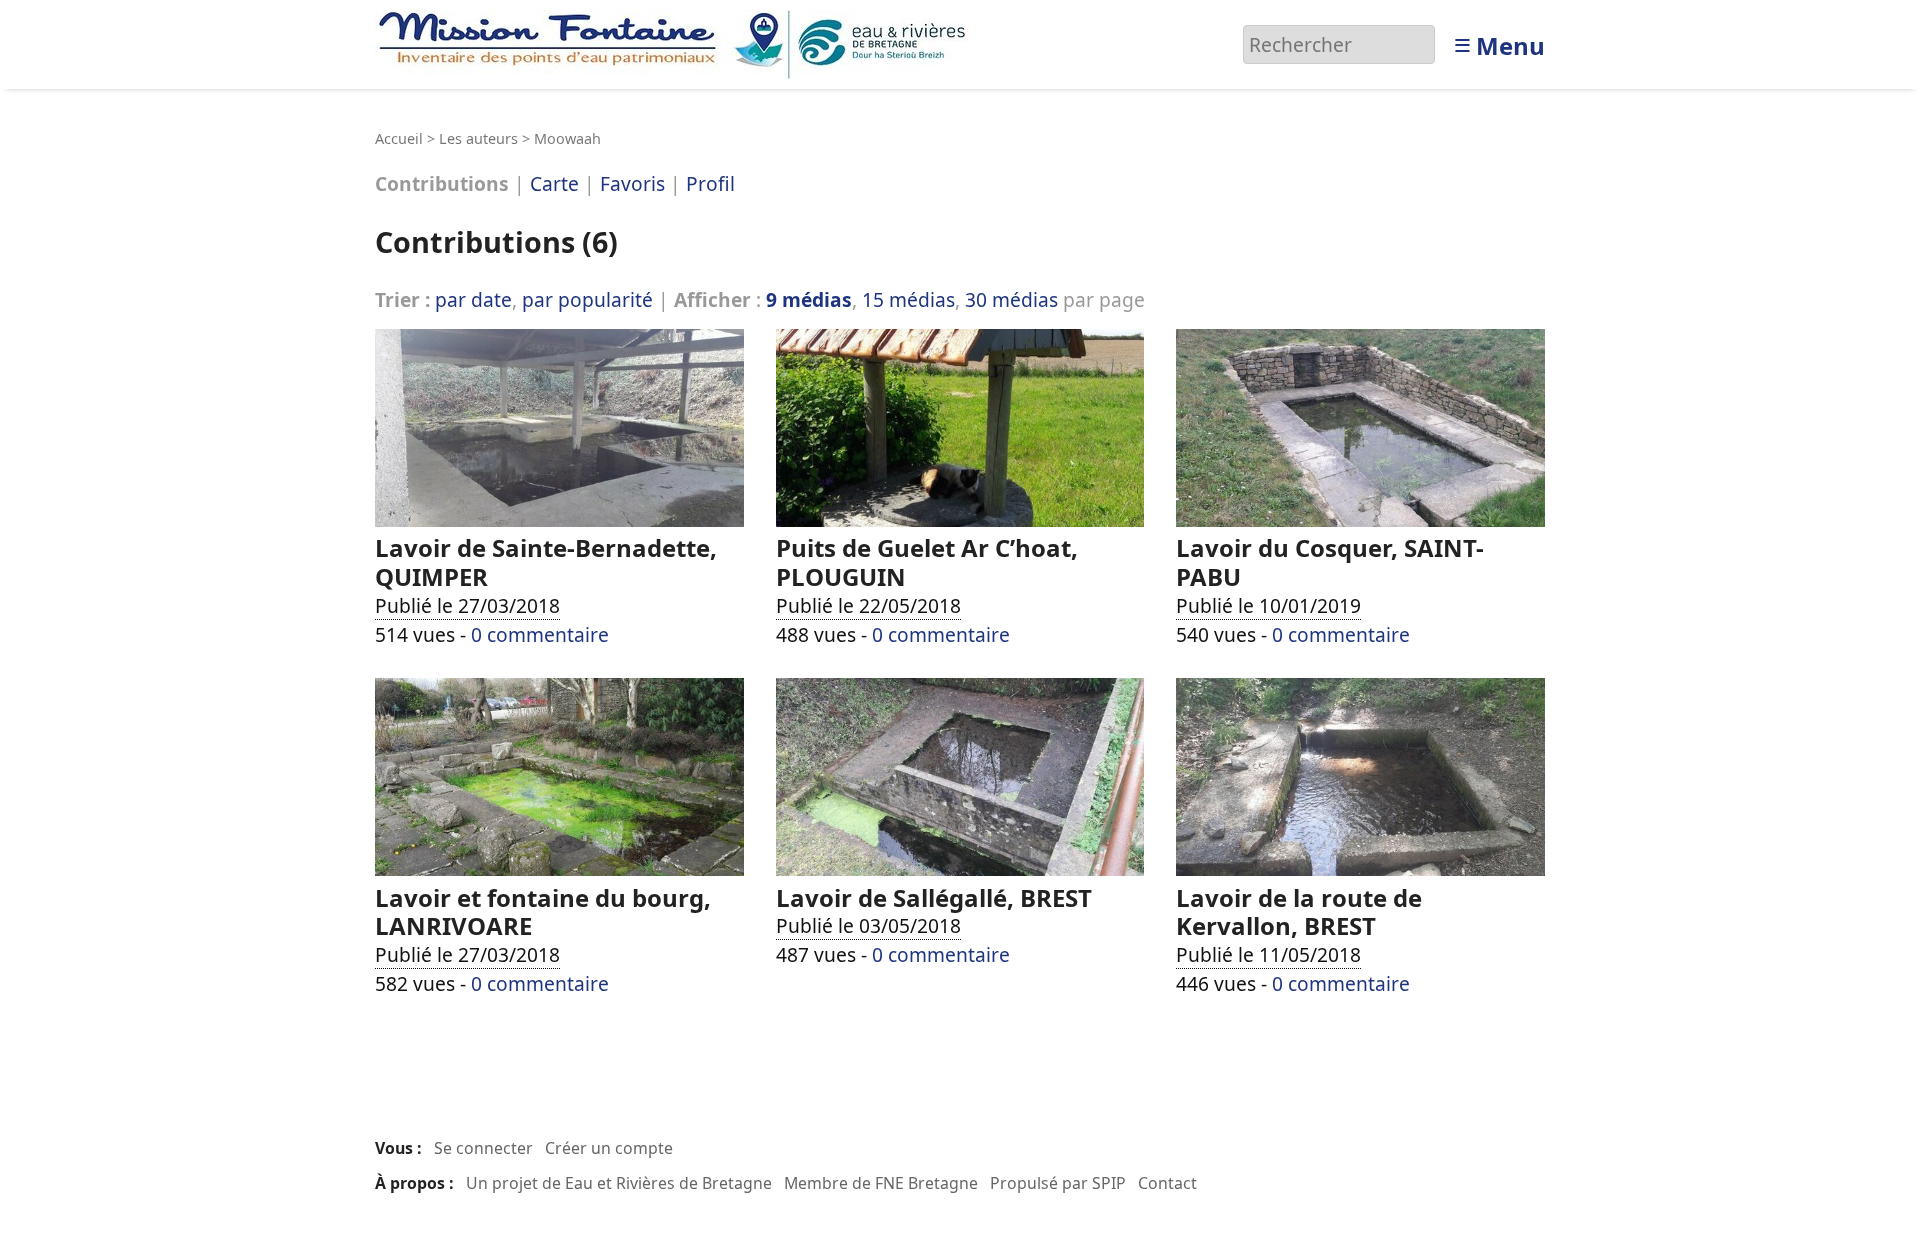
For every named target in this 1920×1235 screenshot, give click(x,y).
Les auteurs (478, 138)
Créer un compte (609, 1148)
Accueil (399, 138)
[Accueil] (677, 42)
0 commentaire (540, 634)
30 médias (1011, 299)
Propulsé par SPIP (1058, 1183)
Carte (554, 184)
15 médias (908, 299)
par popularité (587, 299)
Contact (1167, 1183)
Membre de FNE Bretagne (881, 1183)
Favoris (632, 184)
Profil (710, 184)
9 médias (809, 299)
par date (473, 299)
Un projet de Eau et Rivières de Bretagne (619, 1183)
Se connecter (483, 1148)
